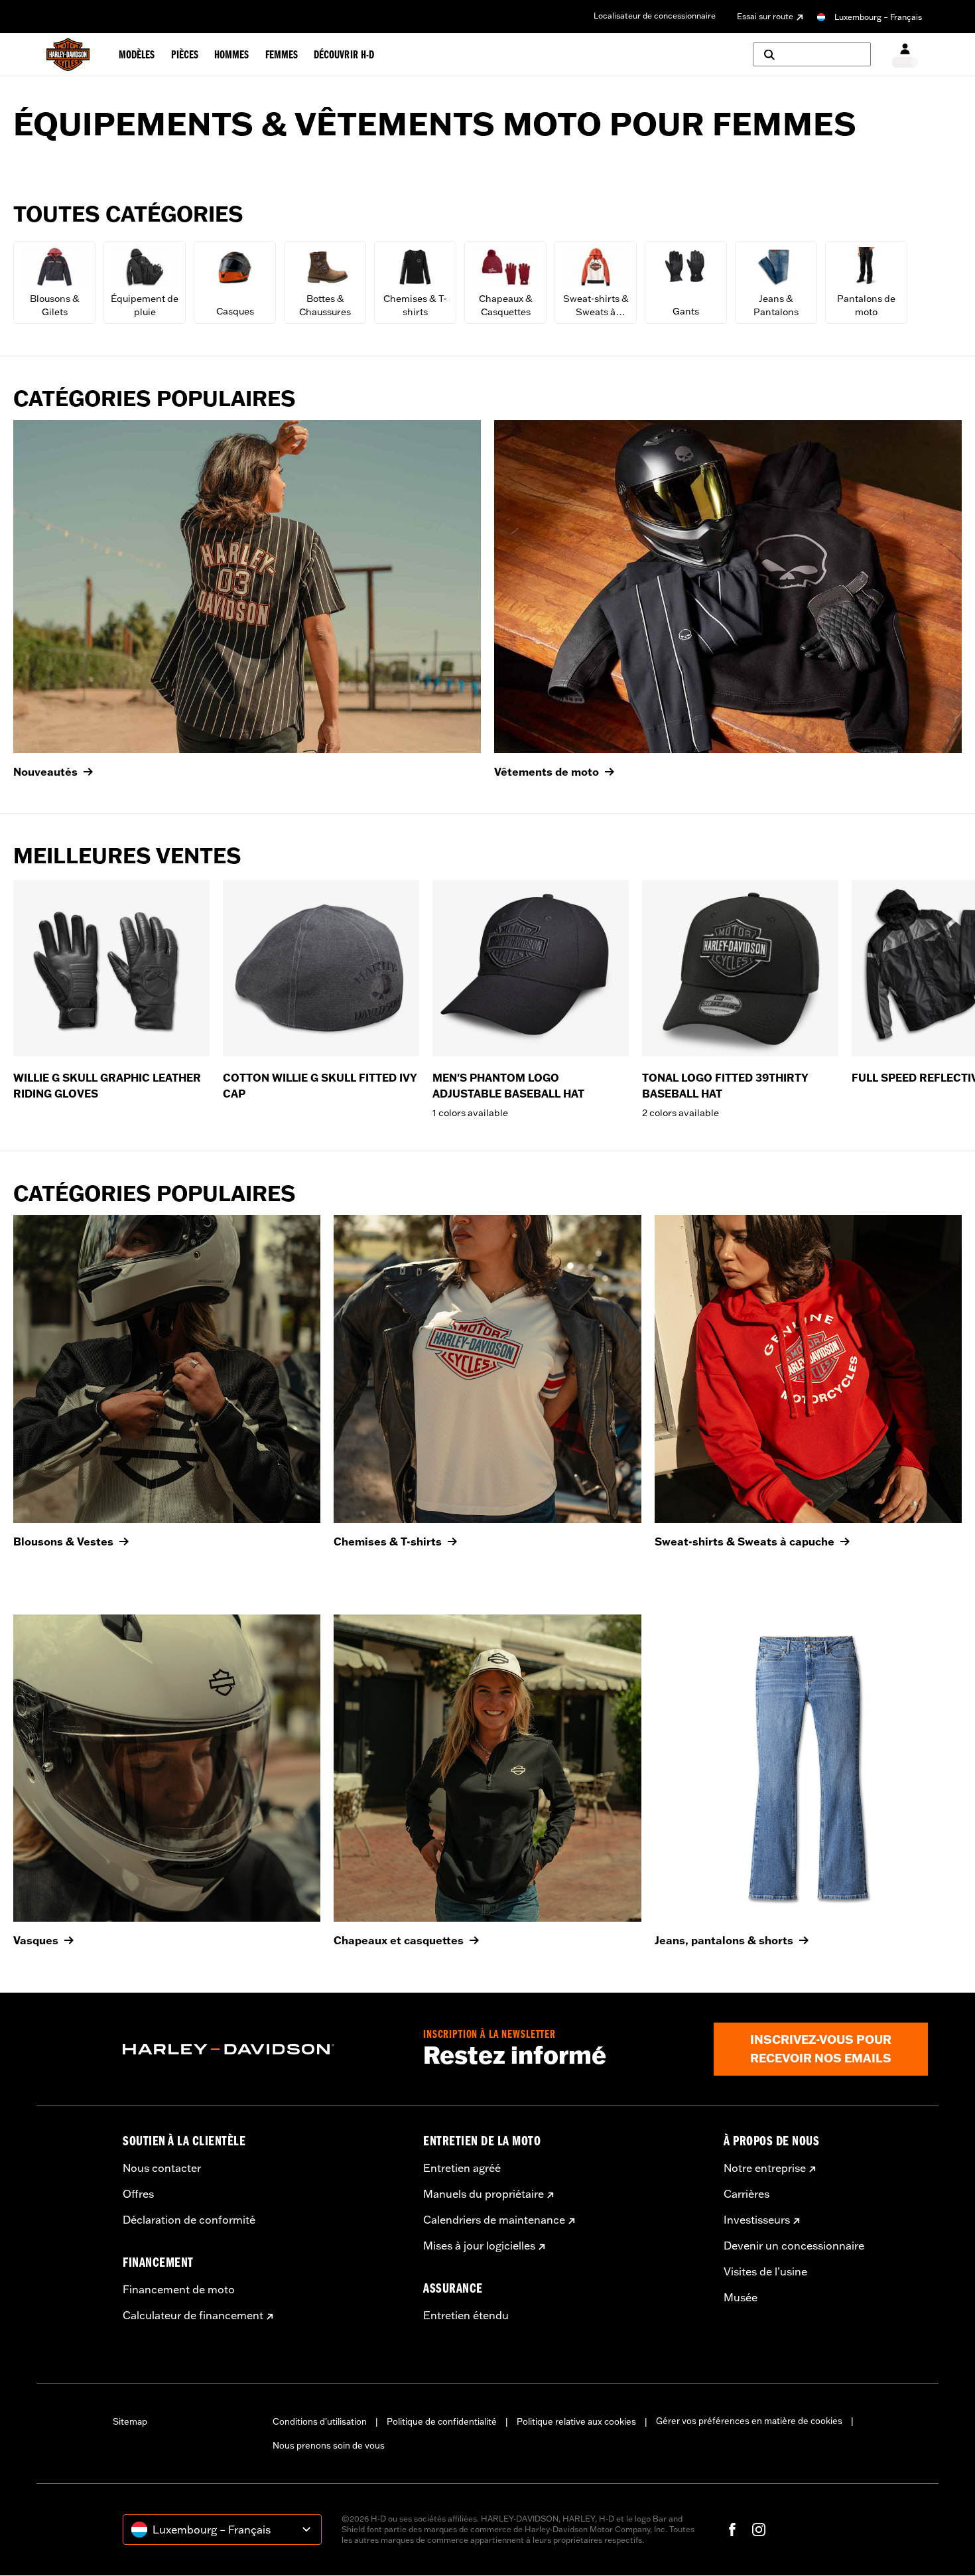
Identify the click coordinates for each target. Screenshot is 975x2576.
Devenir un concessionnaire (794, 2246)
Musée (741, 2297)
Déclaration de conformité (189, 2220)
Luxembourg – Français (878, 17)
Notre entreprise (765, 2168)
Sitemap (130, 2421)
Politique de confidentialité (442, 2421)
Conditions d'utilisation (320, 2421)
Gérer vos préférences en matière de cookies (749, 2421)
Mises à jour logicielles (479, 2246)
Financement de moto (179, 2289)
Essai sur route (765, 16)
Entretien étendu (466, 2315)
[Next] (948, 999)
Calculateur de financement (193, 2315)
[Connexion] (905, 55)
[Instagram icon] (759, 2530)
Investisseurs (757, 2220)
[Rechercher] (812, 54)
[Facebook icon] (732, 2530)
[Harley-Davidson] (263, 2049)
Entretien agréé (462, 2168)
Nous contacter (162, 2168)
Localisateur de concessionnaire (655, 16)
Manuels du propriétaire (484, 2194)
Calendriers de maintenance (494, 2220)
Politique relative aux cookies (576, 2421)
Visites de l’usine (765, 2271)
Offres (138, 2194)
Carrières (747, 2194)
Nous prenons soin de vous (329, 2445)
